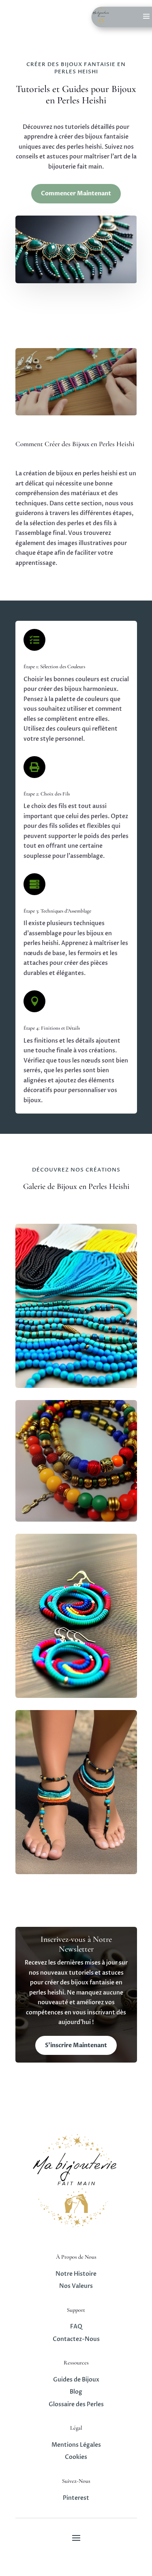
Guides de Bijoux (76, 2380)
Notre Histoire (76, 2274)
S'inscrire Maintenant (76, 2045)
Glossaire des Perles (76, 2404)
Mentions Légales (76, 2445)
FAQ (76, 2327)
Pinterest (76, 2498)
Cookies (76, 2457)
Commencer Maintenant (76, 193)
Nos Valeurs (76, 2286)
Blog (76, 2392)
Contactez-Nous (76, 2339)
